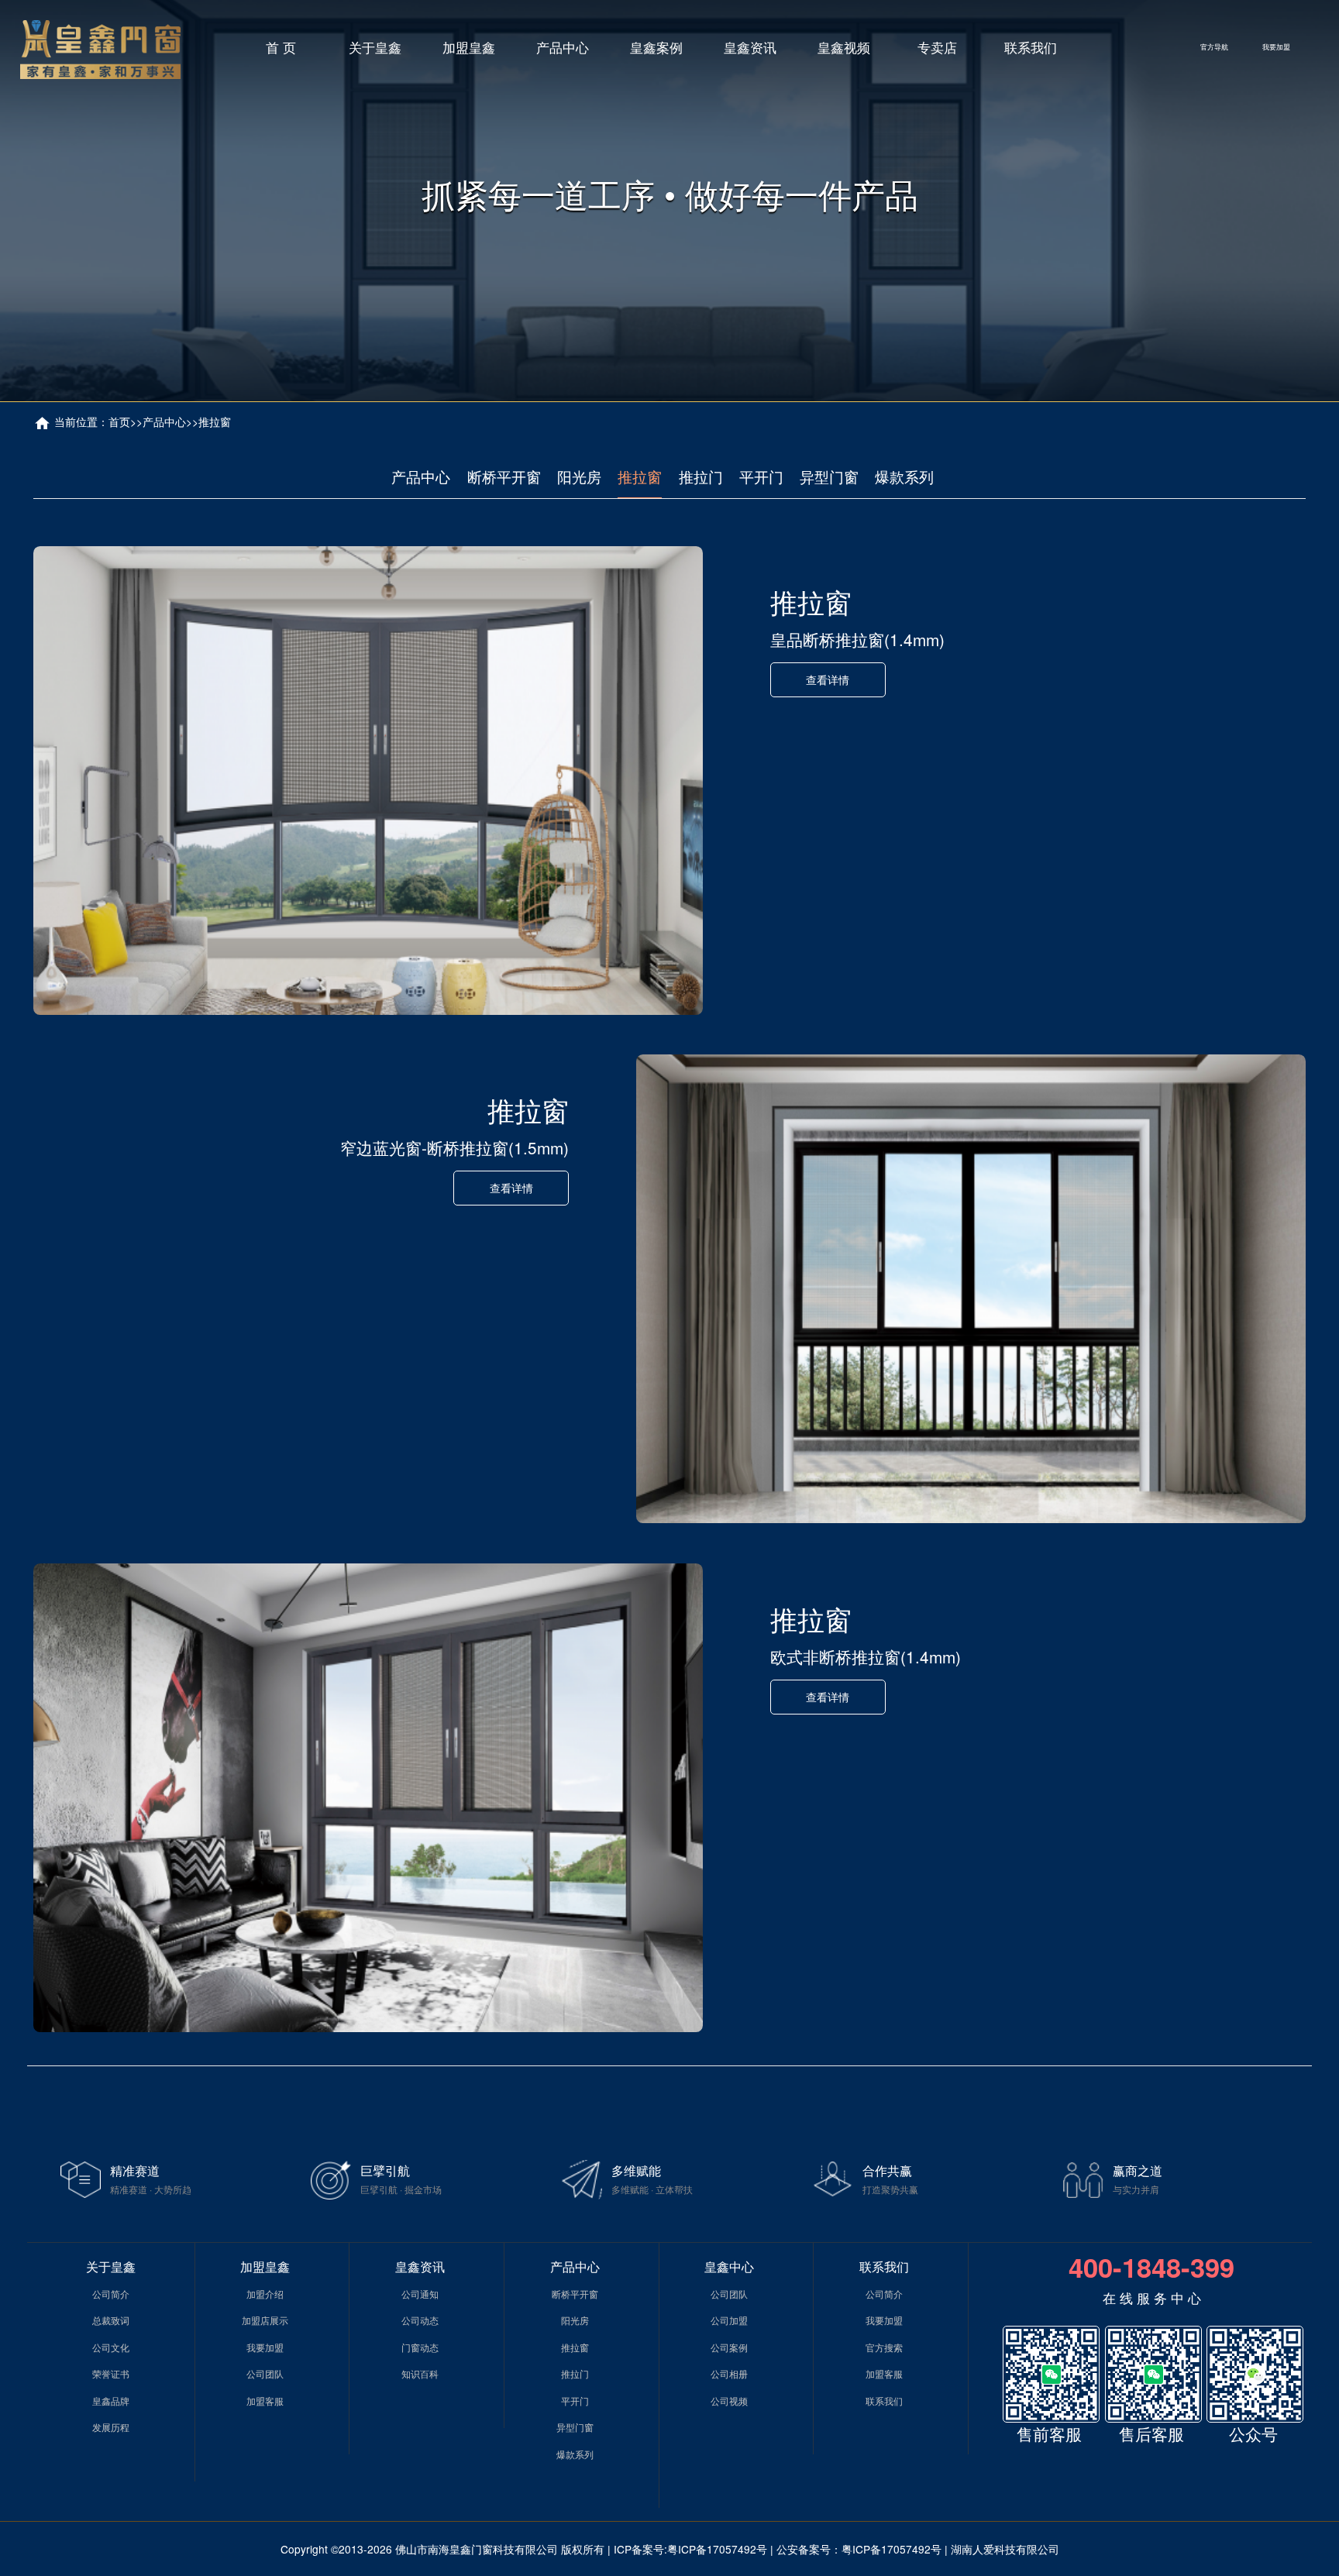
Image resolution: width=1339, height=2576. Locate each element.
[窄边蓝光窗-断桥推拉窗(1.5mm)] (971, 1289)
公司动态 (420, 2320)
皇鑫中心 (729, 2266)
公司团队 (265, 2373)
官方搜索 (884, 2347)
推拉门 (701, 476)
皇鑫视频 (844, 47)
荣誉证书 (111, 2373)
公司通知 (420, 2294)
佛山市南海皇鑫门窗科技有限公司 (477, 2549)
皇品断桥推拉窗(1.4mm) (857, 639)
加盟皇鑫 (469, 47)
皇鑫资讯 (750, 47)
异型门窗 (829, 476)
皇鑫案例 (656, 47)
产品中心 (563, 47)
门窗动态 (420, 2347)
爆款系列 (904, 476)
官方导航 (1214, 46)
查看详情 (828, 679)
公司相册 (729, 2373)
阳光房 (579, 476)
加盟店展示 (265, 2320)
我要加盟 (1276, 46)
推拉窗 (215, 421)
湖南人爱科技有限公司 (1005, 2549)
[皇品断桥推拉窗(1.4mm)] (368, 781)
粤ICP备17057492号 (717, 2549)
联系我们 (1031, 47)
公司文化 (111, 2347)
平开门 (761, 476)
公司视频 (729, 2401)
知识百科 (420, 2373)
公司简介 (111, 2294)
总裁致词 (111, 2320)
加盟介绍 (265, 2294)
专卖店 (937, 47)
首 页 (281, 47)
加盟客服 (265, 2401)
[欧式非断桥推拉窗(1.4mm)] (368, 1798)
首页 (119, 421)
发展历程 (111, 2427)
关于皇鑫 (375, 47)
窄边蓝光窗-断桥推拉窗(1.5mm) (454, 1147)
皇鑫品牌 (111, 2401)
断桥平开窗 (504, 476)
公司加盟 (729, 2320)
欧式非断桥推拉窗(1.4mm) (866, 1656)
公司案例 (729, 2347)
